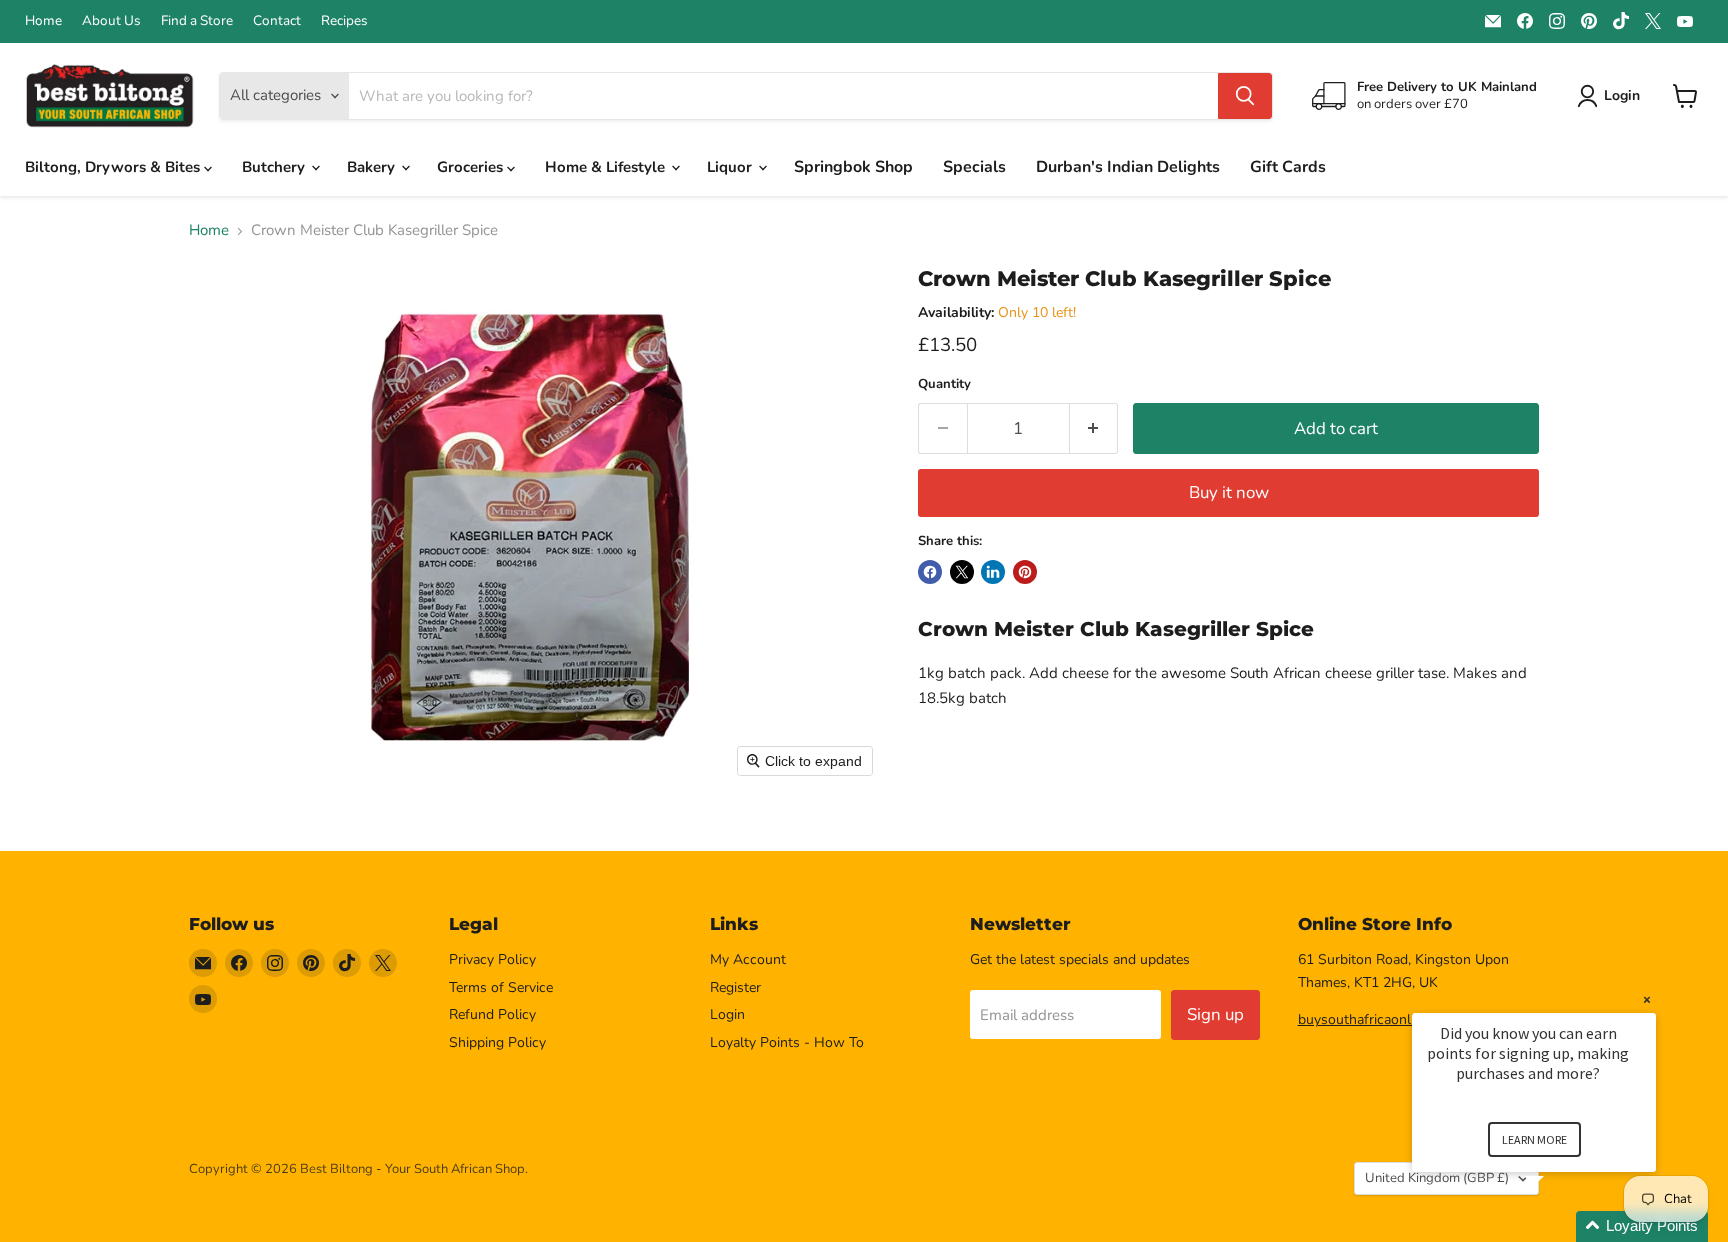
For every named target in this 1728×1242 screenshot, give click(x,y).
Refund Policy (492, 1014)
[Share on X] (962, 572)
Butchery (275, 167)
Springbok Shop (853, 167)
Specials (974, 167)
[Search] (1245, 96)
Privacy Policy (492, 959)
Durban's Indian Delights (1128, 167)
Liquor (731, 167)
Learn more (1534, 1139)
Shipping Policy (497, 1042)
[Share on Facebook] (930, 572)
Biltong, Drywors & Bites (114, 167)
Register (735, 987)
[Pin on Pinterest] (1025, 572)
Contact (277, 21)
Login (727, 1014)
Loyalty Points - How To (787, 1042)
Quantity (944, 384)
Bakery (373, 167)
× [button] (1647, 999)
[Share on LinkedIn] (993, 572)
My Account (748, 959)
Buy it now (1229, 492)
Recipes (344, 21)
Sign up (1215, 1014)
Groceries (472, 167)
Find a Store (197, 21)
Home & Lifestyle (607, 167)
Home (43, 21)
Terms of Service (501, 987)
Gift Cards (1288, 167)
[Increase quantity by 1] (1094, 428)
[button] (1558, 1226)
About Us (111, 21)
